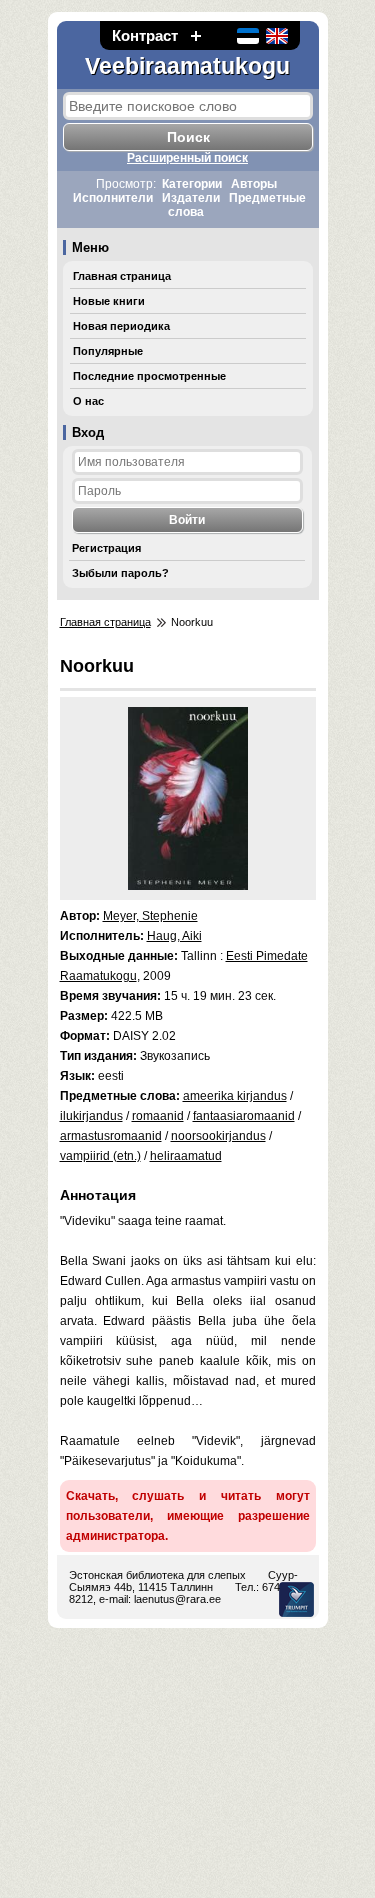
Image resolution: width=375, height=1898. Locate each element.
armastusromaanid (111, 1136)
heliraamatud (186, 1156)
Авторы (254, 184)
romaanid (158, 1116)
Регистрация (106, 548)
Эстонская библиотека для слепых (157, 1575)
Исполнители (113, 198)
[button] (196, 35)
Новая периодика (121, 326)
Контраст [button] (145, 35)
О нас (88, 401)
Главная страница (122, 276)
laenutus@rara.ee (177, 1599)
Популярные (108, 351)
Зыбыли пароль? (120, 573)
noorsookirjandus (218, 1136)
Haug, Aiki (174, 936)
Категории (192, 184)
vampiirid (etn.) (100, 1156)
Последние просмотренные (149, 376)
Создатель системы (296, 1599)
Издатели (191, 198)
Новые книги (109, 301)
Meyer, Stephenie (150, 916)
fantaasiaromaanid (244, 1116)
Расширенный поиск (187, 158)
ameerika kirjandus (235, 1096)
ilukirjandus (91, 1116)
